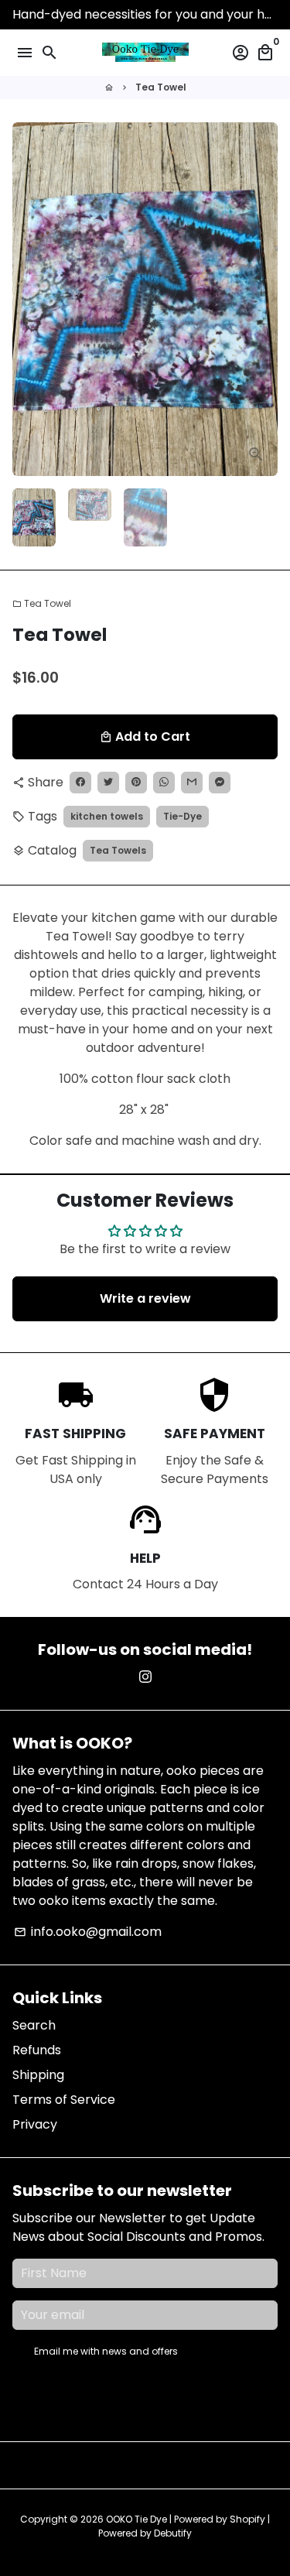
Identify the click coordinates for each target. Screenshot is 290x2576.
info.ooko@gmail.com (88, 1932)
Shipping (38, 2075)
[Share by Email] (192, 783)
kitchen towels (107, 816)
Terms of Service (64, 2100)
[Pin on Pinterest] (136, 783)
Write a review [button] (145, 1298)
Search (34, 2025)
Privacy (35, 2124)
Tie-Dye (183, 816)
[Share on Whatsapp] (164, 783)
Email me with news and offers (106, 2351)
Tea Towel (161, 87)
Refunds (37, 2050)
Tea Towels (118, 850)
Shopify (247, 2519)
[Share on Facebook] (80, 783)
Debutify (173, 2533)
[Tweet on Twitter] (108, 783)
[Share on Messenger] (220, 783)
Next (263, 300)
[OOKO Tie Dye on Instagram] (145, 1677)
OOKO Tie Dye (136, 2519)
